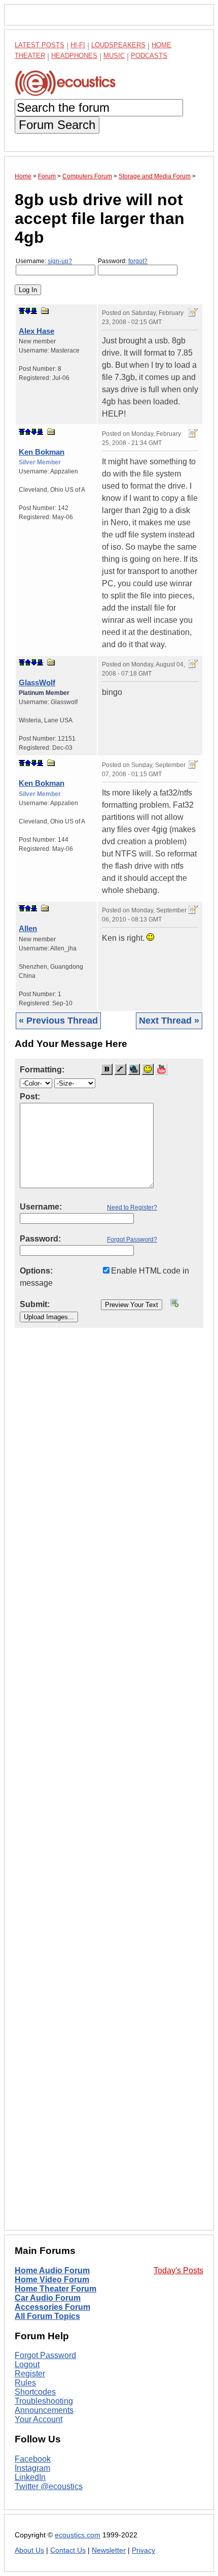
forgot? (138, 261)
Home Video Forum (52, 2280)
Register (30, 2374)
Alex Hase (37, 331)
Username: (44, 261)
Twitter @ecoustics (49, 2486)
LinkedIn (30, 2477)
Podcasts (149, 56)
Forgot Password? (132, 1239)
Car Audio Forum (48, 2298)
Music (114, 56)
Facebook (33, 2459)
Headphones (74, 56)
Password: (123, 261)
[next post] (28, 311)
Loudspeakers (118, 45)
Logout (27, 2364)
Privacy (143, 2550)
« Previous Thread (58, 1021)
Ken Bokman (42, 452)
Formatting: (42, 1070)
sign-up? (60, 261)
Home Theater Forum (56, 2289)
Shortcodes (35, 2392)
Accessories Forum (52, 2307)
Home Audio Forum (52, 2270)
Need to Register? (132, 1207)
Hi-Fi (78, 45)
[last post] (34, 311)
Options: (36, 1271)
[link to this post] (45, 311)
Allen (28, 928)
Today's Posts (178, 2270)
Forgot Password (45, 2355)
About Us (29, 2550)
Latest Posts (40, 45)
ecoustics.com (78, 2535)
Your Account (39, 2419)
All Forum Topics (47, 2316)
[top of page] (22, 311)
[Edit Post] (193, 312)
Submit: (35, 1304)
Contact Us (68, 2550)
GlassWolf (37, 682)
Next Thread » (169, 1021)
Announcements (44, 2410)
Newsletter (109, 2550)
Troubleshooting (44, 2401)
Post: (30, 1096)
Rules (25, 2383)
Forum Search (57, 125)
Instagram (32, 2468)
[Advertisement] (109, 1787)
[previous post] (28, 432)
